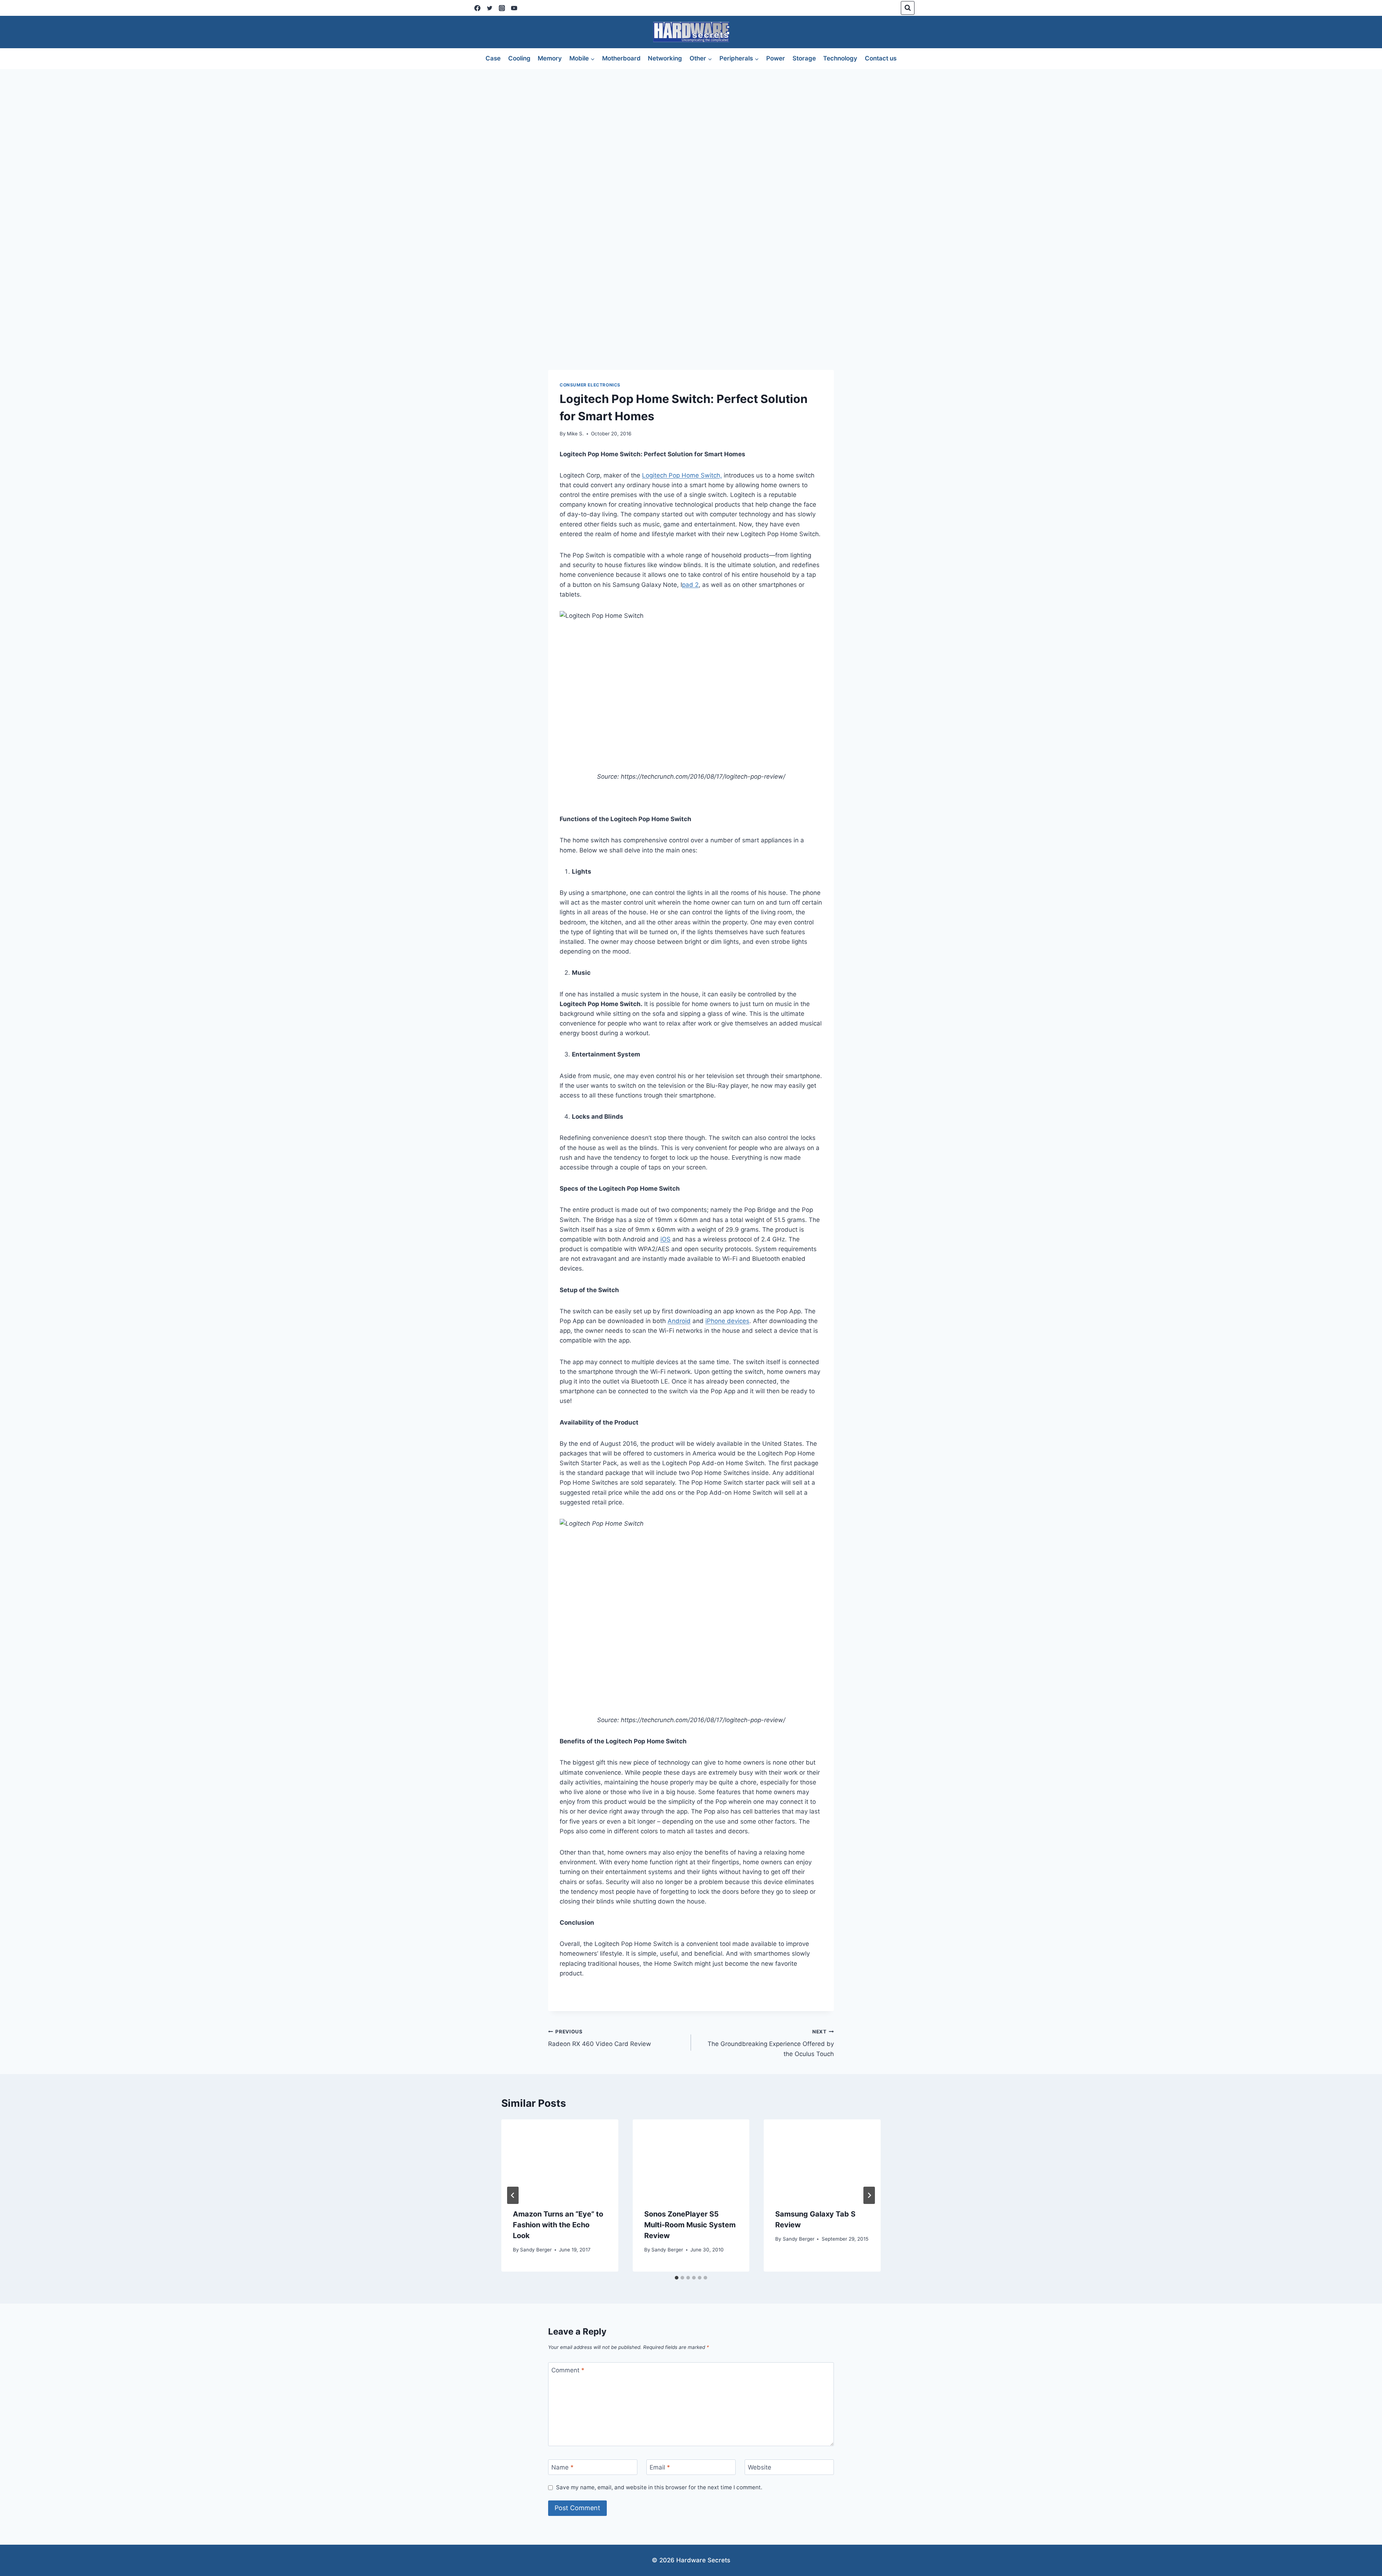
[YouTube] (514, 8)
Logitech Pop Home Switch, (682, 475)
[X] (489, 8)
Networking (665, 58)
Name (563, 2467)
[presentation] (560, 2158)
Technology (840, 58)
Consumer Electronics (590, 385)
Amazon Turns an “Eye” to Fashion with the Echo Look (558, 2225)
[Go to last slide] (513, 2195)
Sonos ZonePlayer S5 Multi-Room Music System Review (690, 2225)
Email (660, 2467)
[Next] (869, 2195)
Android (679, 1321)
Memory (550, 58)
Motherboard (621, 58)
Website (760, 2467)
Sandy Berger (536, 2250)
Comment (568, 2370)
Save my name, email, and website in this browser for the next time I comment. (659, 2487)
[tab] (677, 2278)
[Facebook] (477, 8)
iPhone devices (727, 1321)
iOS (665, 1239)
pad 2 (690, 585)
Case (493, 58)
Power (776, 58)
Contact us (881, 58)
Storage (804, 58)
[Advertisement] (691, 123)
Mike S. (575, 434)
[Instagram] (502, 8)
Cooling (519, 58)
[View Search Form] (908, 8)
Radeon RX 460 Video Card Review (600, 2038)
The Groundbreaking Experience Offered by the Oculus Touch (771, 2043)
